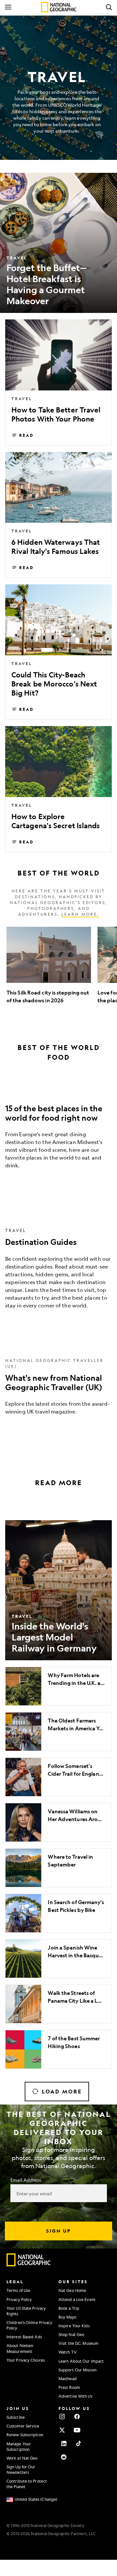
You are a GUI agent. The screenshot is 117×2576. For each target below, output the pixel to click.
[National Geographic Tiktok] (79, 2443)
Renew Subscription (25, 2435)
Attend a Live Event (77, 2299)
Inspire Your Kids (74, 2326)
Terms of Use (18, 2290)
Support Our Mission (78, 2370)
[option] (49, 969)
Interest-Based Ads (24, 2337)
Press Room (69, 2387)
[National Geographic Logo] (29, 2265)
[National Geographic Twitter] (62, 2430)
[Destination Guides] (58, 1267)
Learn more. (80, 914)
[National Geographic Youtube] (77, 2430)
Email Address (26, 2180)
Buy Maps (67, 2317)
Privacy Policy (19, 2299)
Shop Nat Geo (71, 2334)
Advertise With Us (75, 2396)
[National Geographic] (59, 7)
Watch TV (68, 2352)
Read (26, 435)
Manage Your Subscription (19, 2446)
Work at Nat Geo (22, 2458)
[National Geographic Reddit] (64, 2457)
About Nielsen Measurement (20, 2348)
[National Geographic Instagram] (62, 2416)
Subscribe (16, 2417)
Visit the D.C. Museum (78, 2343)
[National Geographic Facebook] (77, 2416)
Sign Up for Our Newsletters (21, 2469)
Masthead (68, 2379)
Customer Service (23, 2426)
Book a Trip (69, 2308)
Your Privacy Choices (26, 2360)
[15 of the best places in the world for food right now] (58, 1132)
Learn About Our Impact (81, 2361)
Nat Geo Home (72, 2290)
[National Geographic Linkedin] (64, 2443)
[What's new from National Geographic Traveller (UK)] (58, 1385)
